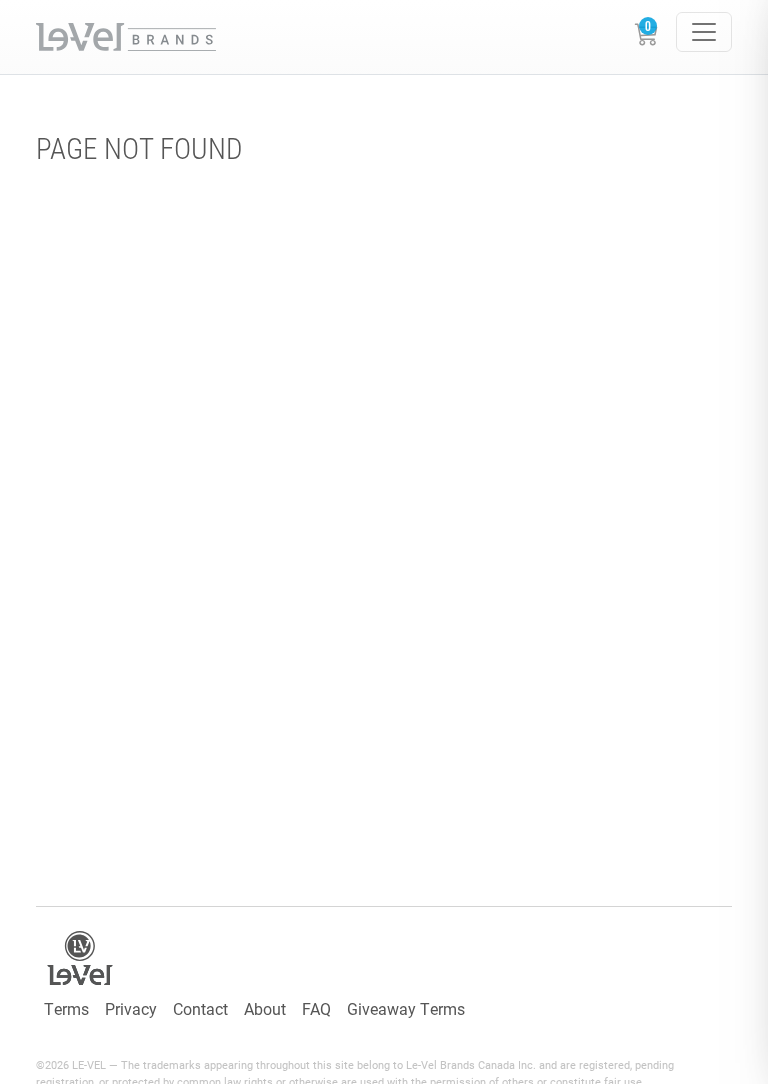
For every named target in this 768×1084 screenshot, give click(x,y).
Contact (200, 1008)
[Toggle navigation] (704, 32)
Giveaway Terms (406, 1008)
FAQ (316, 1008)
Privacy (131, 1008)
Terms (66, 1008)
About (265, 1008)
